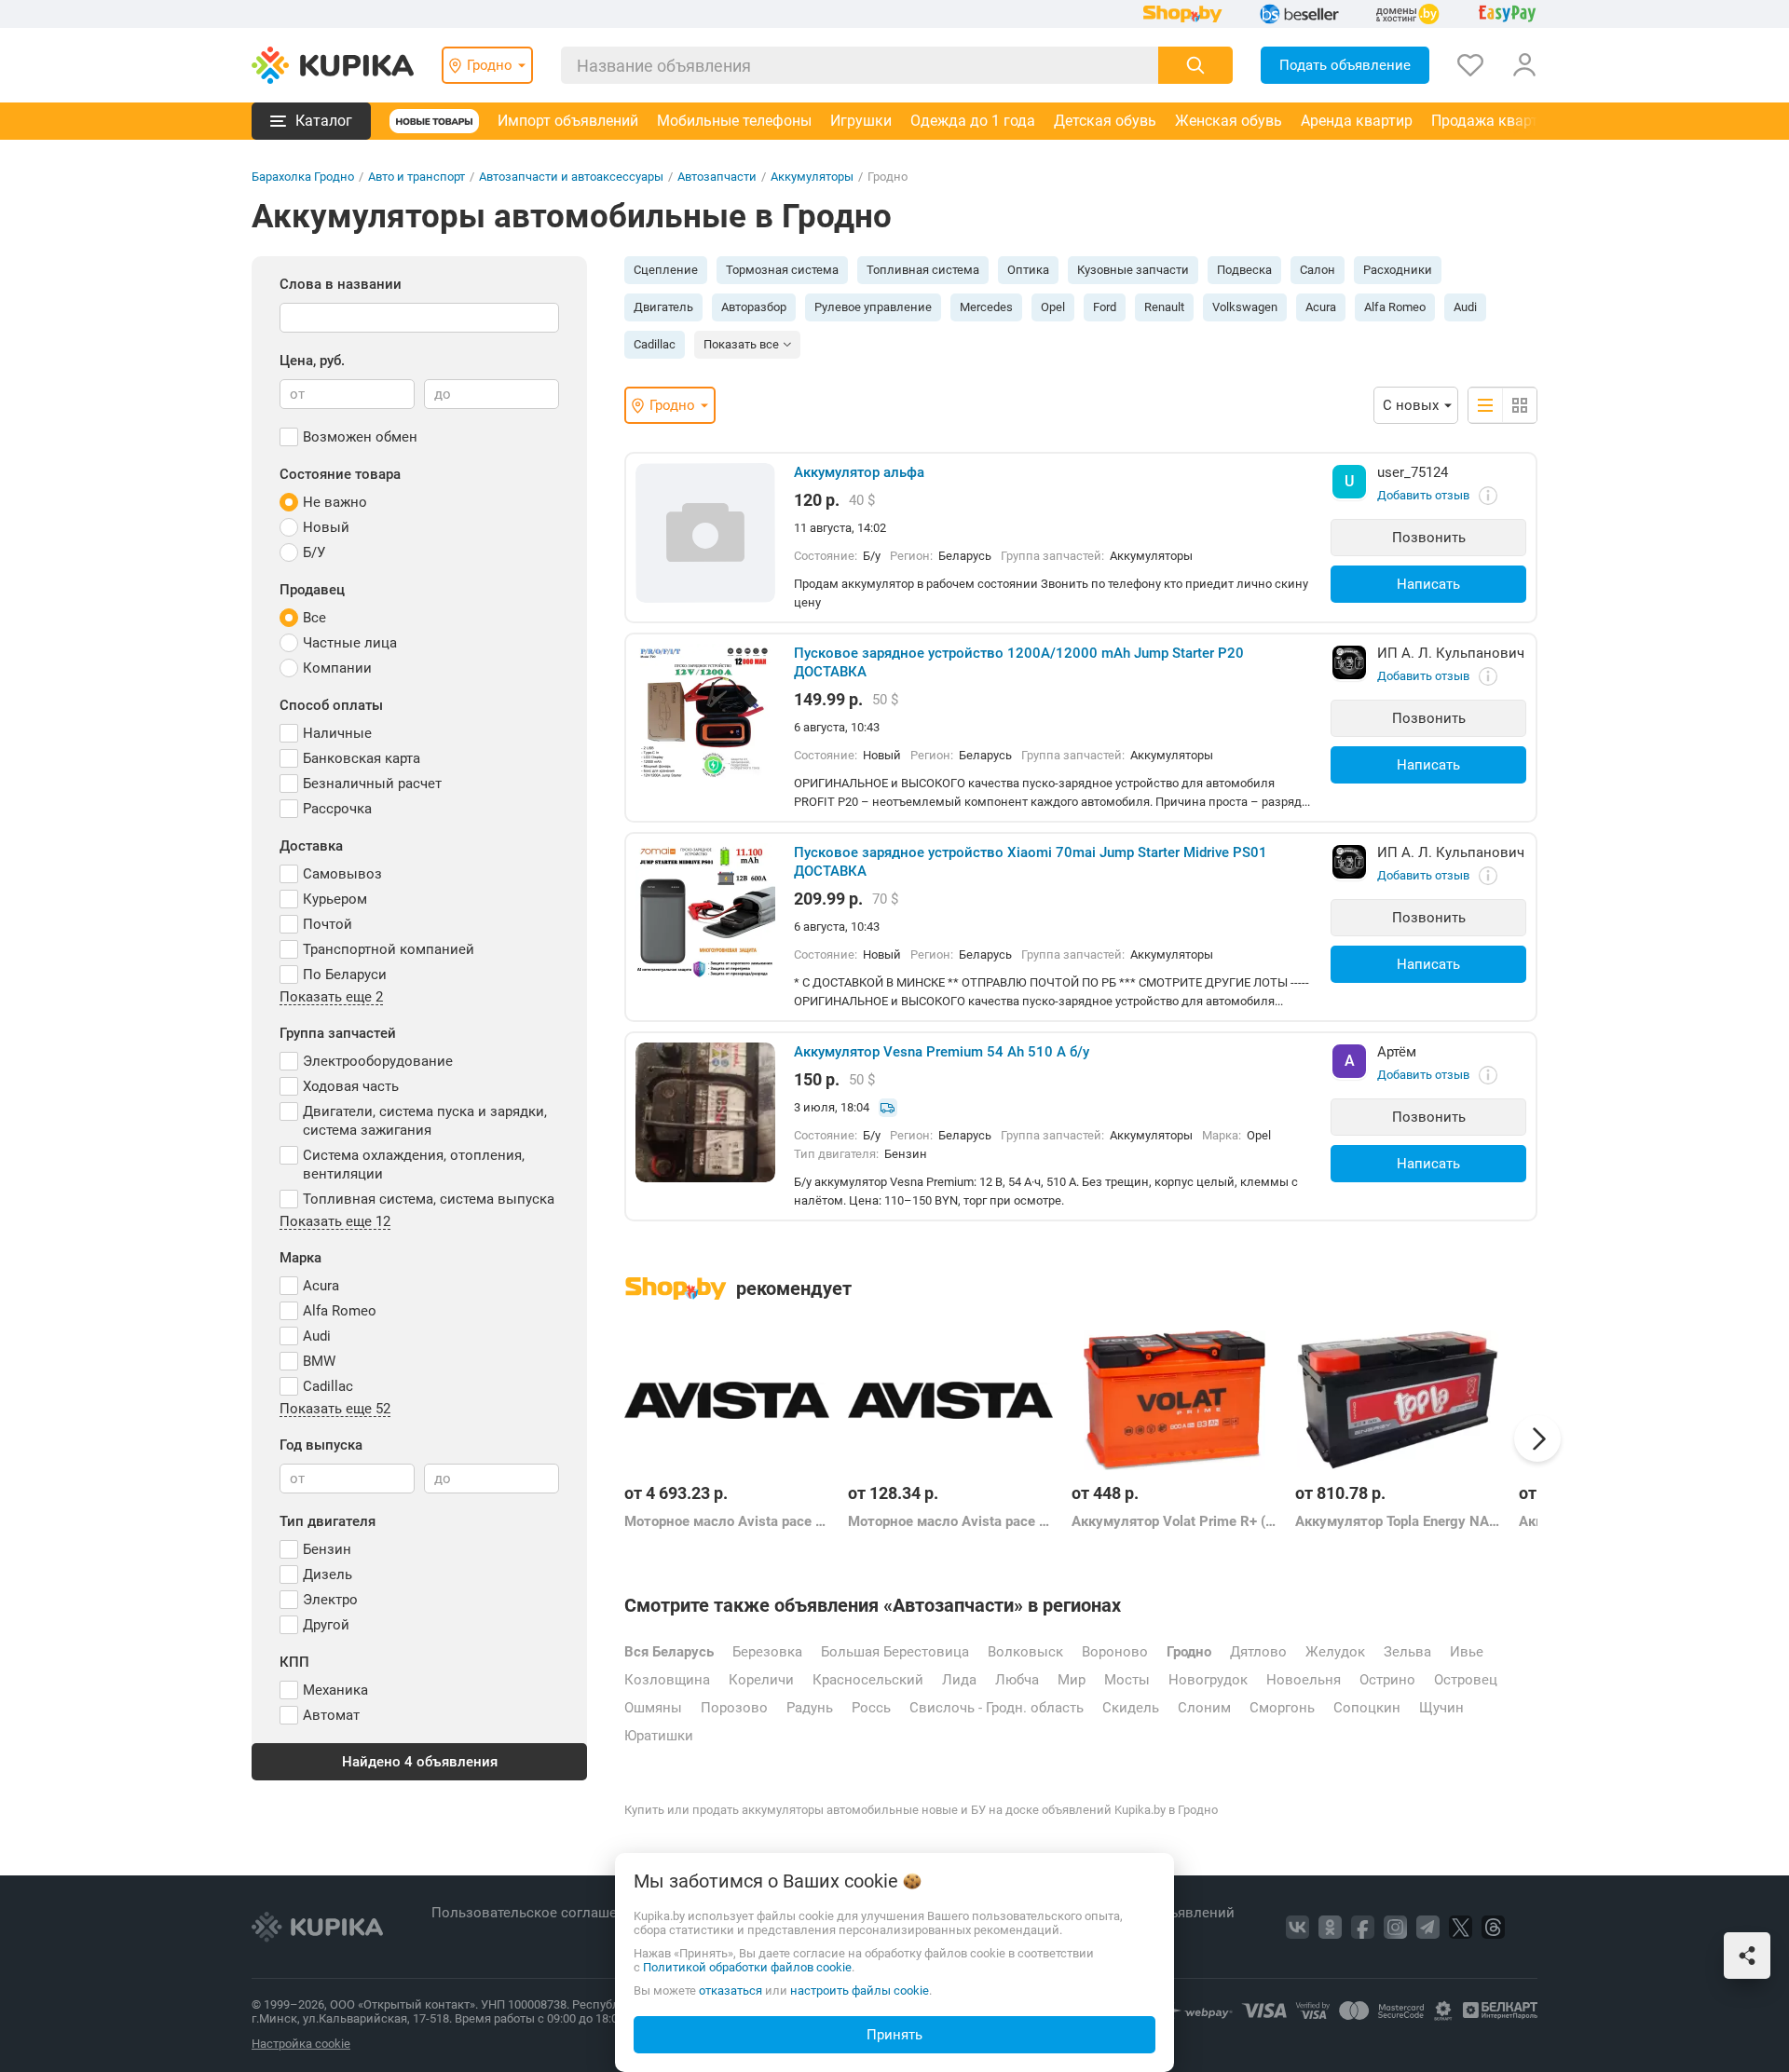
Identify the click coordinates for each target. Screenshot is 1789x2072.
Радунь (810, 1708)
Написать (1428, 584)
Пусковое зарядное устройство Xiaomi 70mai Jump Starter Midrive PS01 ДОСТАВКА (1031, 862)
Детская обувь (1105, 121)
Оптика (1028, 270)
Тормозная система (782, 270)
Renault (1164, 307)
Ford (1105, 307)
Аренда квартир (1357, 121)
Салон (1318, 270)
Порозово (734, 1708)
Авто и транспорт (417, 177)
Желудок (1335, 1652)
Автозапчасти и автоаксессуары (571, 177)
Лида (959, 1680)
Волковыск (1025, 1652)
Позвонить (1429, 538)
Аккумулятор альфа (859, 472)
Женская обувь (1229, 121)
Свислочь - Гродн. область (997, 1708)
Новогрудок (1208, 1680)
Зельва (1407, 1652)
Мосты (1127, 1680)
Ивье (1467, 1652)
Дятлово (1258, 1652)
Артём (1397, 1052)
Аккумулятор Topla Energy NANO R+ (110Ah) (1398, 1521)
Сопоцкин (1367, 1708)
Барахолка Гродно (303, 177)
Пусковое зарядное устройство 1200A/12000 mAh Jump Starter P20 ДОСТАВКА (1019, 662)
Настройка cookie (301, 2044)
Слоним (1204, 1708)
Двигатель (663, 307)
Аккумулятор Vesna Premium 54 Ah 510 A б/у (942, 1052)
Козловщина (667, 1680)
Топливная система (923, 270)
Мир (1072, 1680)
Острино (1387, 1680)
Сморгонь (1282, 1708)
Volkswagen (1245, 307)
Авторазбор (754, 307)
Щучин (1441, 1708)
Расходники (1398, 270)
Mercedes (986, 307)
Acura (1321, 307)
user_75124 (1413, 472)
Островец (1466, 1680)
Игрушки (861, 121)
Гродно (1189, 1652)
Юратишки (659, 1736)
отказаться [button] (731, 1990)
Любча (1017, 1680)
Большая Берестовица (895, 1652)
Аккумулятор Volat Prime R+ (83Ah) (1174, 1521)
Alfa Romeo (1395, 307)
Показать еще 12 (335, 1222)
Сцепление (666, 270)
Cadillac (655, 344)
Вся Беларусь (669, 1652)
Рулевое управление (873, 307)
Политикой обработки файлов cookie (747, 1967)
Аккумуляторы (812, 177)
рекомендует (794, 1288)
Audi (1465, 307)
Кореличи (761, 1680)
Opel (1053, 307)
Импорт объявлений (568, 121)
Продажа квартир (1493, 121)
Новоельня (1304, 1680)
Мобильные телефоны (734, 121)
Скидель (1131, 1708)
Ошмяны (653, 1708)
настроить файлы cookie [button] (860, 1990)
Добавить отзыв (1423, 495)
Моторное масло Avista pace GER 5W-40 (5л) (950, 1521)
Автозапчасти (717, 177)
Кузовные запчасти (1133, 270)
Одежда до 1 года (973, 121)
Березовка (767, 1652)
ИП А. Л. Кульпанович (1451, 653)
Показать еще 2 (331, 998)
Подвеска (1244, 270)
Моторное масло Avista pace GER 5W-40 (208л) (727, 1521)
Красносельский (868, 1680)
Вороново (1115, 1652)
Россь (871, 1708)
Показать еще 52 (335, 1410)
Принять (894, 2035)
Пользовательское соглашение (538, 1913)
